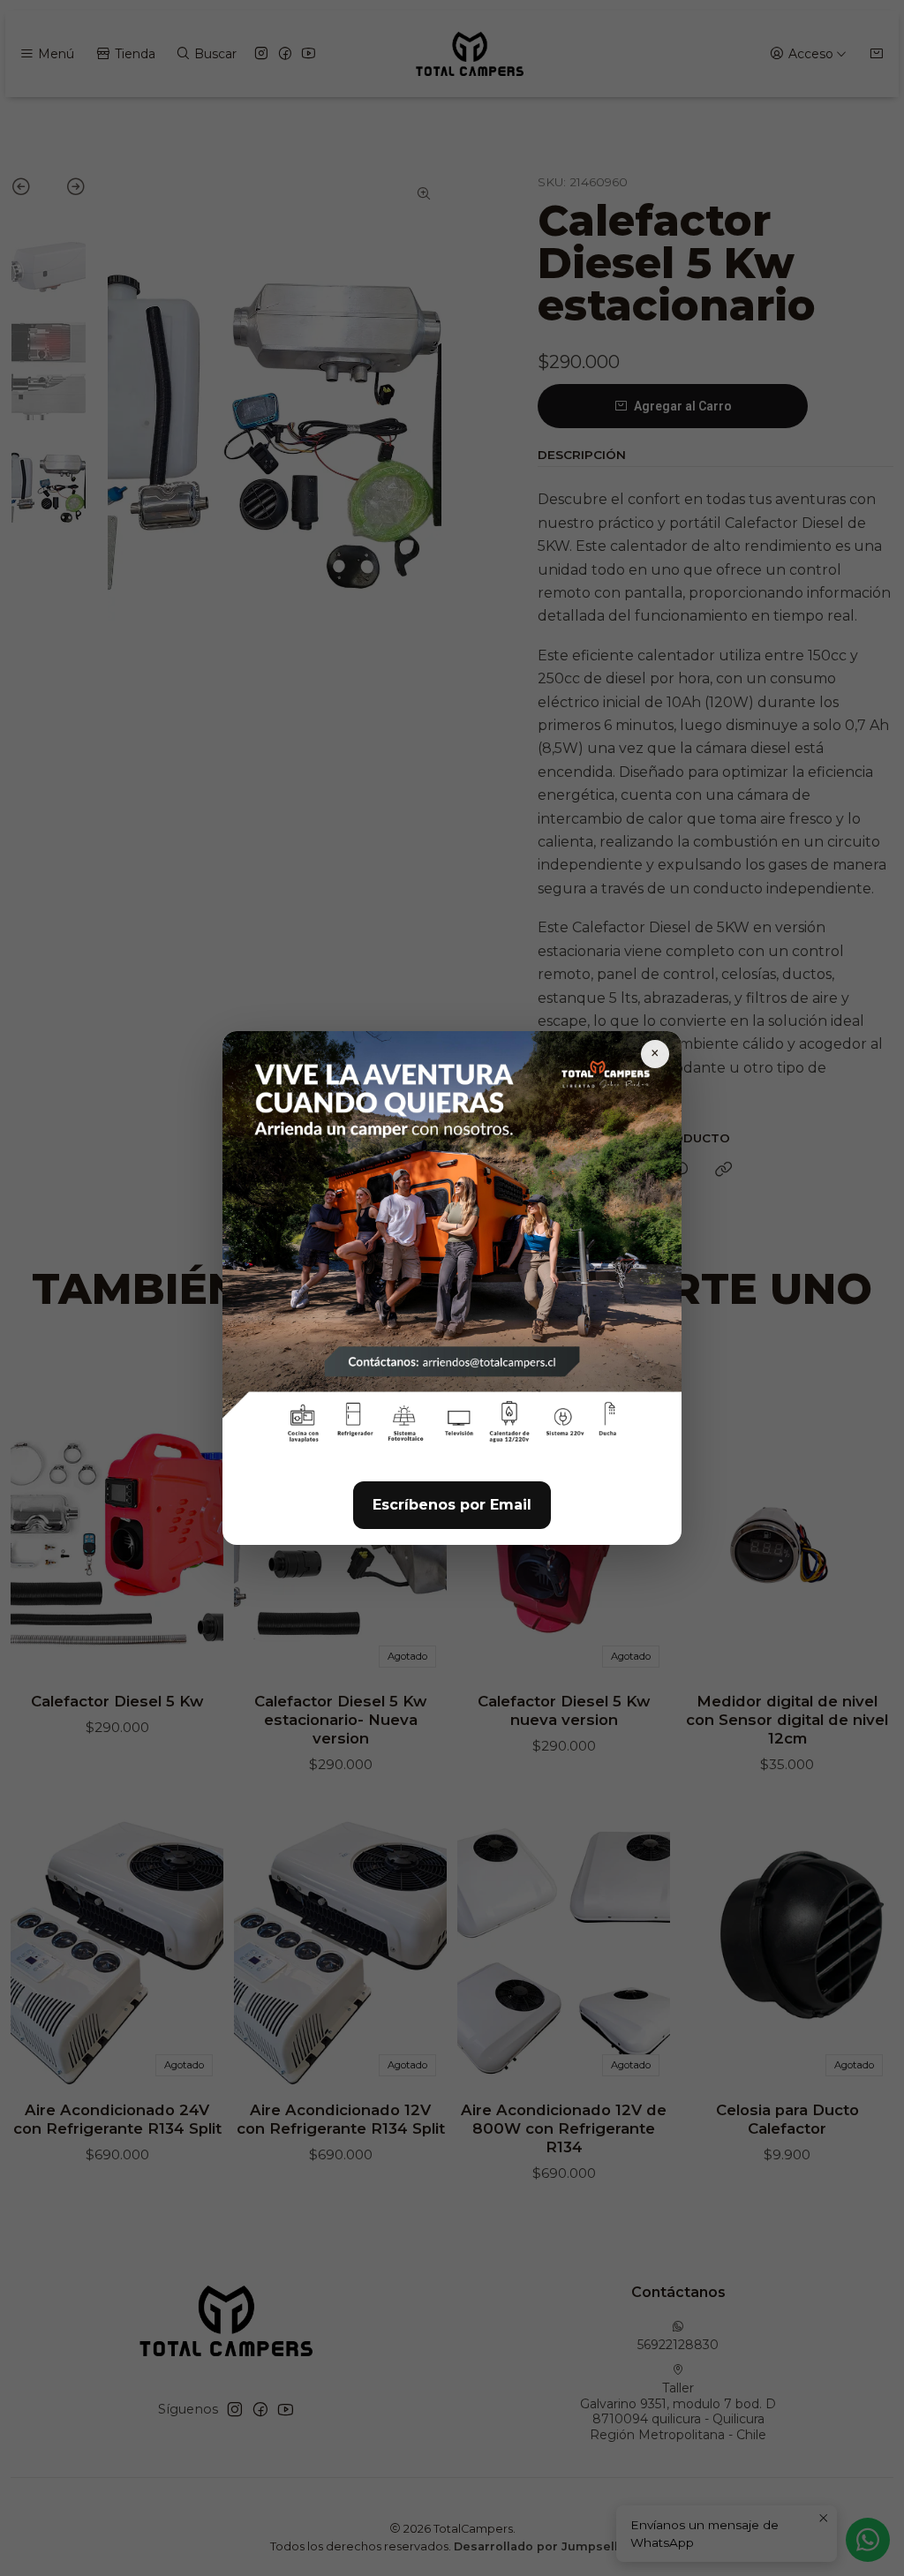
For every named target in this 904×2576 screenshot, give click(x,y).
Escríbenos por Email (452, 1505)
